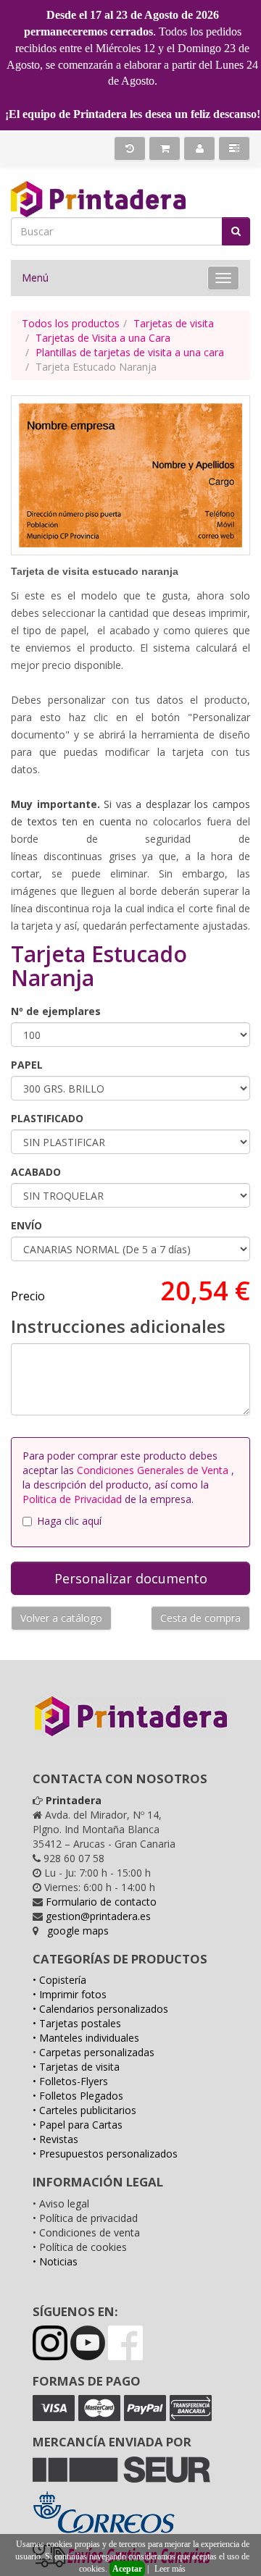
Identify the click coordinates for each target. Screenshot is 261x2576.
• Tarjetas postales (77, 2023)
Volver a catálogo (61, 1618)
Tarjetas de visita (174, 323)
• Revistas (55, 2139)
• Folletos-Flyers (70, 2081)
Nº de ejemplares (56, 1011)
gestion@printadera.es (98, 1916)
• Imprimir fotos (70, 1994)
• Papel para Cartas (78, 2125)
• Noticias (55, 2261)
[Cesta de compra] (165, 148)
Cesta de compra (200, 1618)
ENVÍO (26, 1225)
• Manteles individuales (86, 2038)
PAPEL (27, 1065)
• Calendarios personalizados (100, 2009)
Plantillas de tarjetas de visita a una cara (130, 352)
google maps (78, 1931)
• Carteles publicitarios (84, 2110)
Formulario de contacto (101, 1902)
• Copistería (59, 1980)
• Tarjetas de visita (76, 2067)
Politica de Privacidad (74, 1499)
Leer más (170, 2569)
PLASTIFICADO (47, 1118)
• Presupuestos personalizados (105, 2154)
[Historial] (130, 148)
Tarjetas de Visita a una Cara (103, 338)
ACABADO (36, 1172)
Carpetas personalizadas (97, 2052)
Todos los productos (71, 323)
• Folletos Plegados (78, 2096)
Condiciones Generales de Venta (154, 1470)
